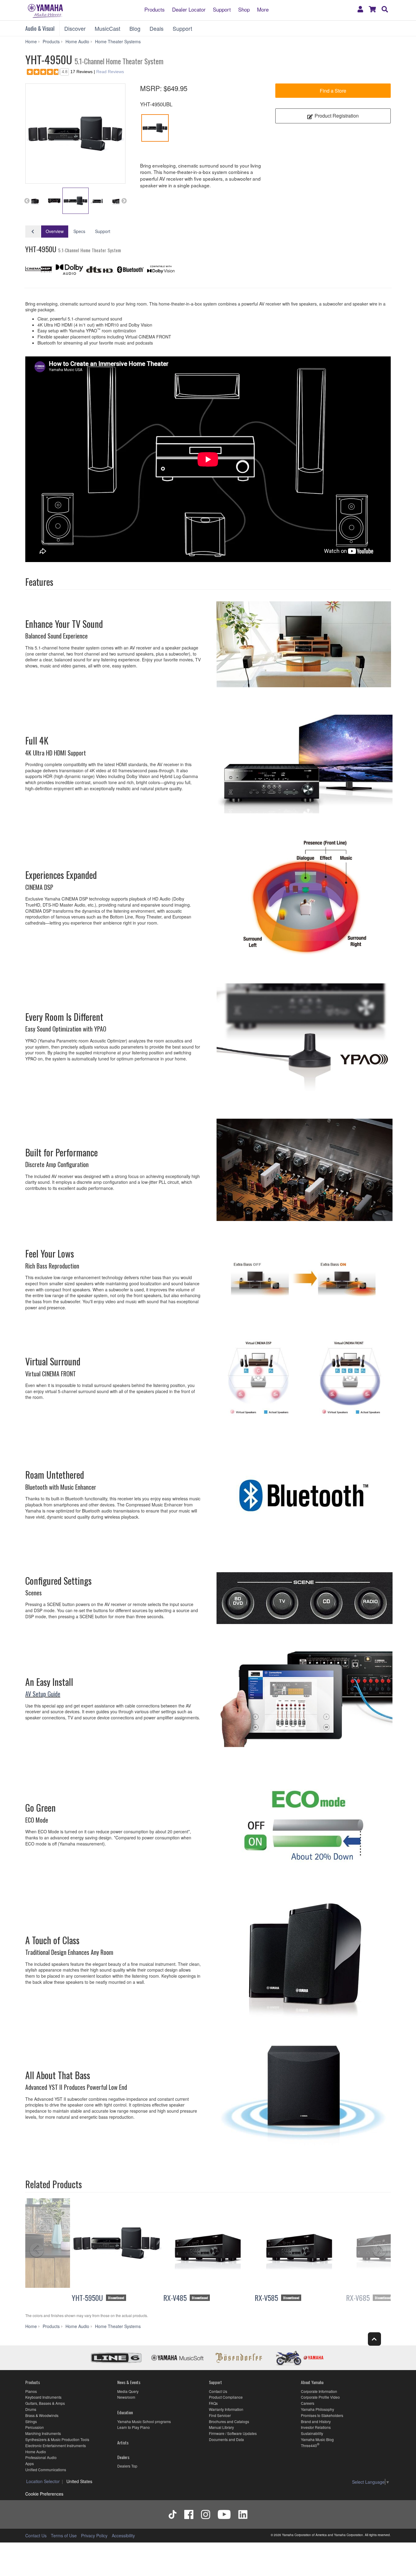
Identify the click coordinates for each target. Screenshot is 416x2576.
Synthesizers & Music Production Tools (57, 2439)
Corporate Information (319, 2391)
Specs (79, 231)
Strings (31, 2421)
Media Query (128, 2391)
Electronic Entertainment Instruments (56, 2445)
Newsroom (126, 2397)
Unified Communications (46, 2470)
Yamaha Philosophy (317, 2409)
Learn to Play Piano (134, 2427)
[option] (75, 134)
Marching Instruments (43, 2433)
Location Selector (43, 2481)
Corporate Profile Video (320, 2397)
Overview (55, 231)
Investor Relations (316, 2427)
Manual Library (221, 2427)
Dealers (123, 2457)
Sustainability (312, 2433)
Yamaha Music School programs (144, 2421)
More (263, 9)
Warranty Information (226, 2409)
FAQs (213, 2403)
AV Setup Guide (43, 1694)
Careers (308, 2403)
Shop (244, 9)
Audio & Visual (40, 28)
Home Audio (36, 2452)
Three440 (309, 2445)
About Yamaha (312, 2382)
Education (125, 2412)
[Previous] (48, 2251)
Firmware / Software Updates (233, 2433)
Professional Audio (41, 2457)
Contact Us (218, 2391)
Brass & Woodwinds (42, 2415)
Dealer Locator (189, 9)
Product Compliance (226, 2397)
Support (222, 9)
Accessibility (123, 2535)
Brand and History (316, 2421)
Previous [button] (27, 201)
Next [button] (124, 201)
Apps (30, 2463)
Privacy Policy (94, 2535)
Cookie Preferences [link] (44, 2494)
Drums (31, 2409)
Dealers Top (127, 2466)
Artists (123, 2442)
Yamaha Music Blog (317, 2439)
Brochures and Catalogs (229, 2421)
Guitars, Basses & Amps (45, 2403)
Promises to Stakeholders (322, 2415)
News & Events (129, 2382)
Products (155, 9)
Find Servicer (220, 2415)
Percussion (35, 2427)
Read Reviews (110, 72)
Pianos (31, 2391)
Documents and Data (226, 2439)
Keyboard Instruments (43, 2397)
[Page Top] (374, 2339)
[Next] (368, 2251)
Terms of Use (64, 2535)
